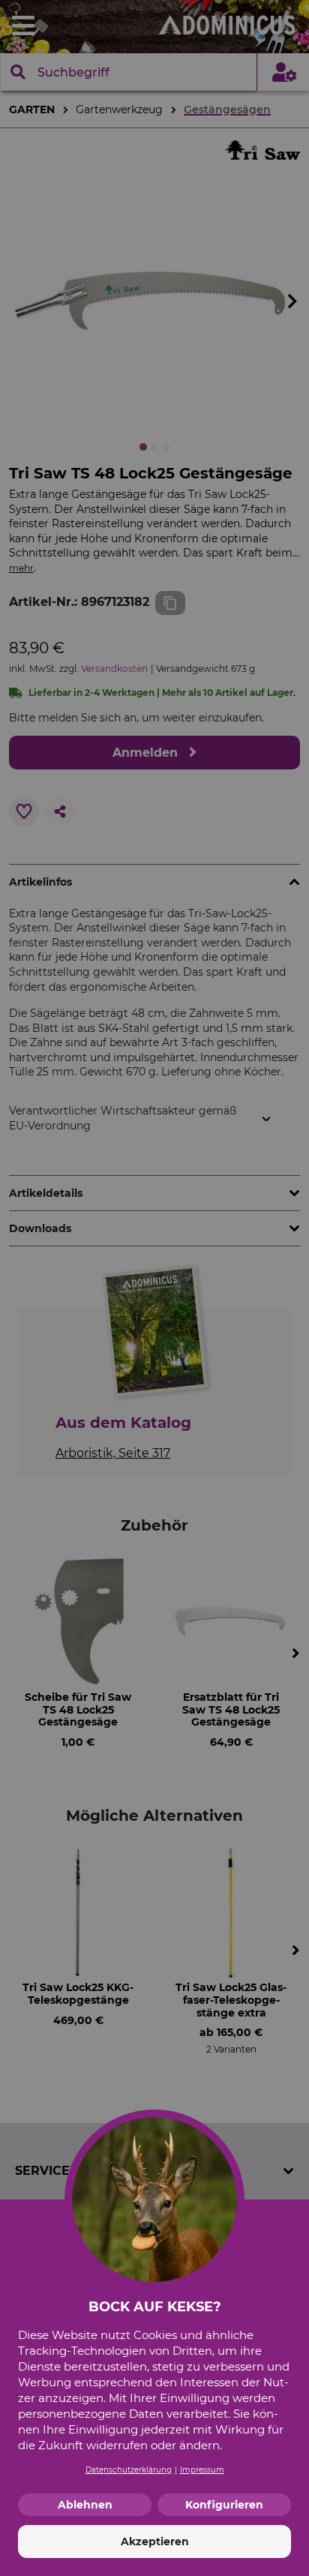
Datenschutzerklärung (129, 2470)
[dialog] (154, 1288)
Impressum (202, 2470)
